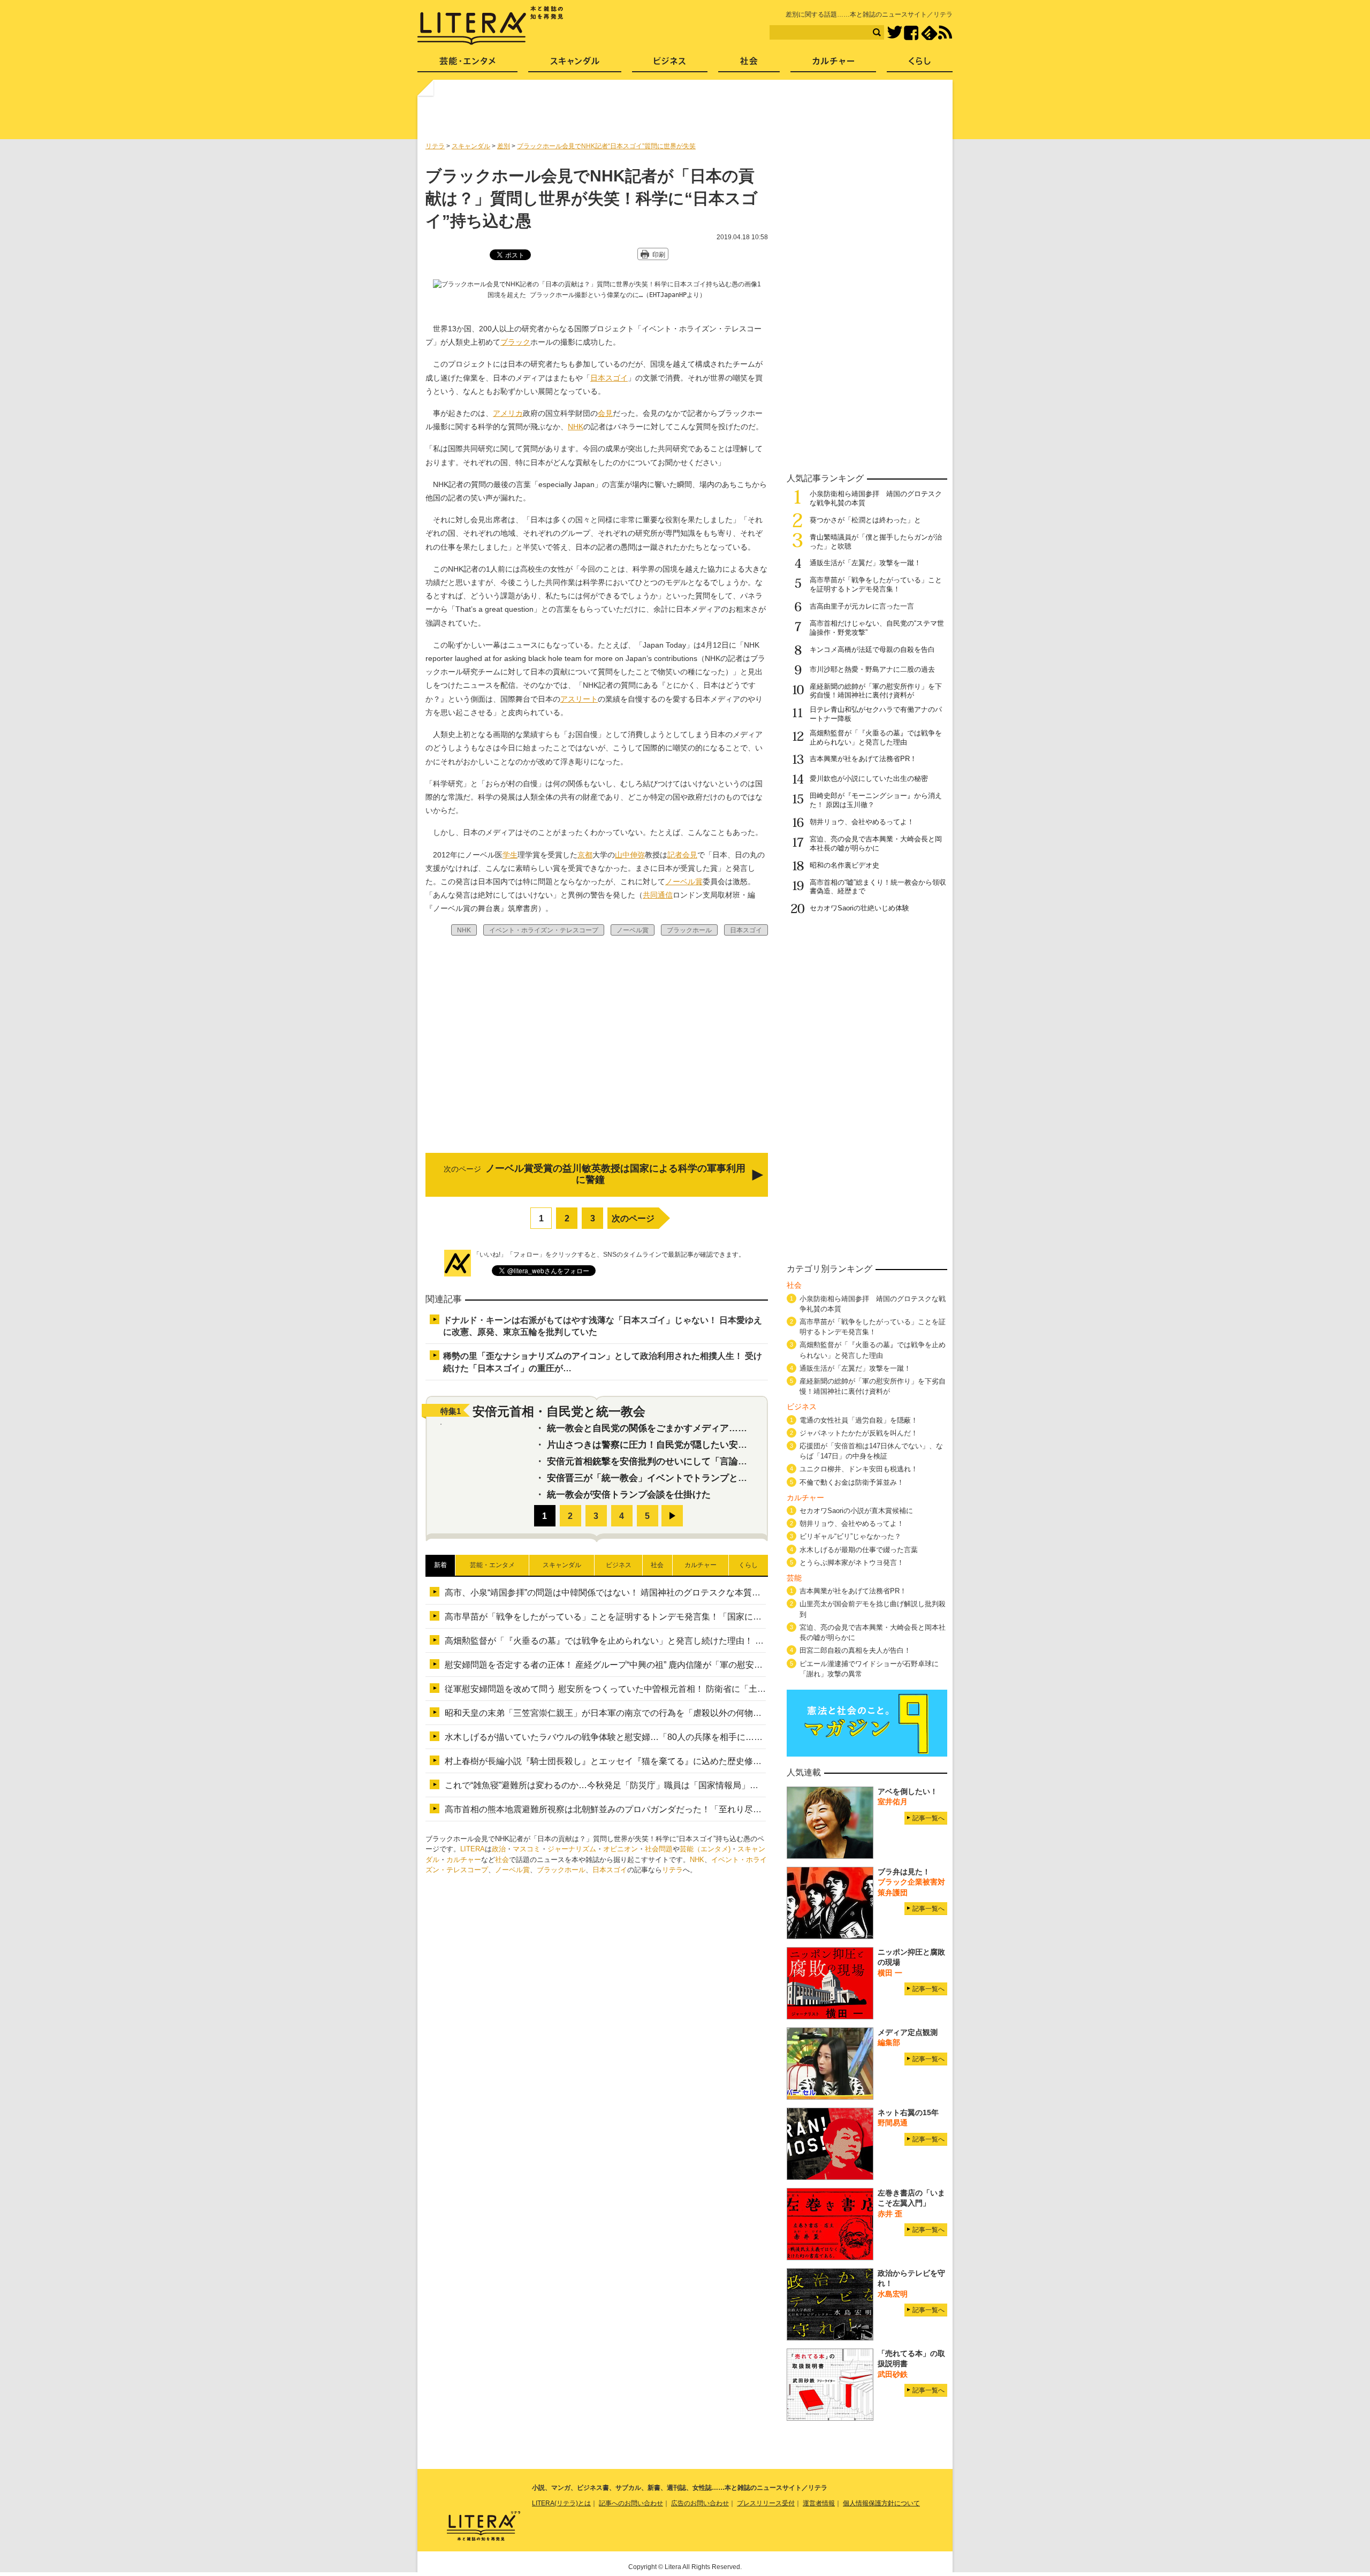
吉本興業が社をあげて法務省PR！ (863, 759)
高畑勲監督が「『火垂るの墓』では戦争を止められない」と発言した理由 (876, 738)
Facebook (911, 33)
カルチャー (464, 1860)
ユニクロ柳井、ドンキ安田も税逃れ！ (859, 1469)
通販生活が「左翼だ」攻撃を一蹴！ (865, 563)
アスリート (579, 699)
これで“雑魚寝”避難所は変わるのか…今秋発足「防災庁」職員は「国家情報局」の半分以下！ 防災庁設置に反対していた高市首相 (692, 1785)
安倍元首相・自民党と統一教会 (559, 1411)
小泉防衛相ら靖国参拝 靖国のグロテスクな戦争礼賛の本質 (873, 1304)
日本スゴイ (609, 378)
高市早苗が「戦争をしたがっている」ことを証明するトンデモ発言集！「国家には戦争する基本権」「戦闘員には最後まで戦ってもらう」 (710, 1617)
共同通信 (658, 895)
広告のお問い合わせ (700, 2503)
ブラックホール (561, 1870)
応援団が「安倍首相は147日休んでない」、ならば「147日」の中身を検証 (871, 1451)
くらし (920, 64)
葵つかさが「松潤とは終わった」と (865, 520)
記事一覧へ (928, 1818)
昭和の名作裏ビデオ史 (844, 865)
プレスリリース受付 (766, 2503)
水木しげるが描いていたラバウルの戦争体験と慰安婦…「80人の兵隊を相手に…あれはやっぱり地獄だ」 (646, 1737)
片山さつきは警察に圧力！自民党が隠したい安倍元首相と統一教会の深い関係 (706, 1445)
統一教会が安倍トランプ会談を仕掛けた (629, 1495)
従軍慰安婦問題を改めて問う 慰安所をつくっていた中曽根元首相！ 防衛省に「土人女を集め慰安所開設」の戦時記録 (669, 1689)
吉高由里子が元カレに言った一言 (862, 606)
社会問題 (659, 1849)
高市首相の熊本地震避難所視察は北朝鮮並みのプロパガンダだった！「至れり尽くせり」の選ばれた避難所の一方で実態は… (684, 1809)
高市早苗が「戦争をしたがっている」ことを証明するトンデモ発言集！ (876, 584)
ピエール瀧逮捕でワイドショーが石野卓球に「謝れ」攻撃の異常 (869, 1669)
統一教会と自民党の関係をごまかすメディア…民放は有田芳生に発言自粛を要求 (711, 1428)
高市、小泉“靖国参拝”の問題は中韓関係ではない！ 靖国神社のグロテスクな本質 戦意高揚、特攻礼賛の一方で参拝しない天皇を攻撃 (701, 1593)
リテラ (672, 1870)
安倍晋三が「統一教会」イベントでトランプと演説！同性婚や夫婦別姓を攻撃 (706, 1478)
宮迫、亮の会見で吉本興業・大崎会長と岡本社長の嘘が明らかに (876, 844)
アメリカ (508, 413)
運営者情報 (819, 2503)
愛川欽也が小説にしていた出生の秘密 (869, 778)
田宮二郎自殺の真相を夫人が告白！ (855, 1650)
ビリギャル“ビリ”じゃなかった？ (850, 1536)
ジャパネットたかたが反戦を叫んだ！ (859, 1433)
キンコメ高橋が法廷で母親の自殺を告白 (872, 649)
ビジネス (670, 64)
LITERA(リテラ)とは (561, 2503)
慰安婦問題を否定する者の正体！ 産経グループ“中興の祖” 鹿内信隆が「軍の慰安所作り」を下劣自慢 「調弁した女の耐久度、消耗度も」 (707, 1665)
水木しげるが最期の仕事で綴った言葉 (859, 1550)
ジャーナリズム (572, 1849)
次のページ (633, 1218)
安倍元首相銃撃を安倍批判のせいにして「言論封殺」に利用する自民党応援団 (706, 1461)
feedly (929, 33)
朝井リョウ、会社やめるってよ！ (862, 822)
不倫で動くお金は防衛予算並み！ (852, 1482)
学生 (510, 855)
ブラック (515, 342)
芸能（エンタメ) (705, 1849)
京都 (585, 855)
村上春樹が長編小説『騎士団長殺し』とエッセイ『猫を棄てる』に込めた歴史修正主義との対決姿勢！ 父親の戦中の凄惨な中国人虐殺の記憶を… (724, 1761)
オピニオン (621, 1849)
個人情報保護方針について (881, 2503)
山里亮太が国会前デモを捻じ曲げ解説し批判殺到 (873, 1609)
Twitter (895, 33)
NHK (576, 427)
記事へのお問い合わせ (631, 2503)
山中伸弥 (630, 855)
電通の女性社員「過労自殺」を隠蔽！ (859, 1420)
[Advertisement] (687, 114)
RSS (945, 33)
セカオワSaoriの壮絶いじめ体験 (859, 908)
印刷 (659, 255)
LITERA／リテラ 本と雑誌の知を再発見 (490, 26)
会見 (605, 413)
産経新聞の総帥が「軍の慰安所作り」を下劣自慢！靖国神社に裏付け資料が (876, 691)
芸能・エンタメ (467, 64)
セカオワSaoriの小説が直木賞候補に (856, 1511)
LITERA (473, 1849)
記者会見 (682, 855)
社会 (502, 1860)
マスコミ (527, 1849)
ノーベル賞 (684, 882)
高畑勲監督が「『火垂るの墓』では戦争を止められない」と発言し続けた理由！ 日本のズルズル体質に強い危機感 (664, 1641)
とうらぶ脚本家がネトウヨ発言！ (852, 1563)
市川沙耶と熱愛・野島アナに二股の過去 (872, 669)
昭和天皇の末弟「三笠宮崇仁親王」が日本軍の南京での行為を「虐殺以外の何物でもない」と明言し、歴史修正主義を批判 (680, 1713)
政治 (499, 1849)
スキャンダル (575, 64)
